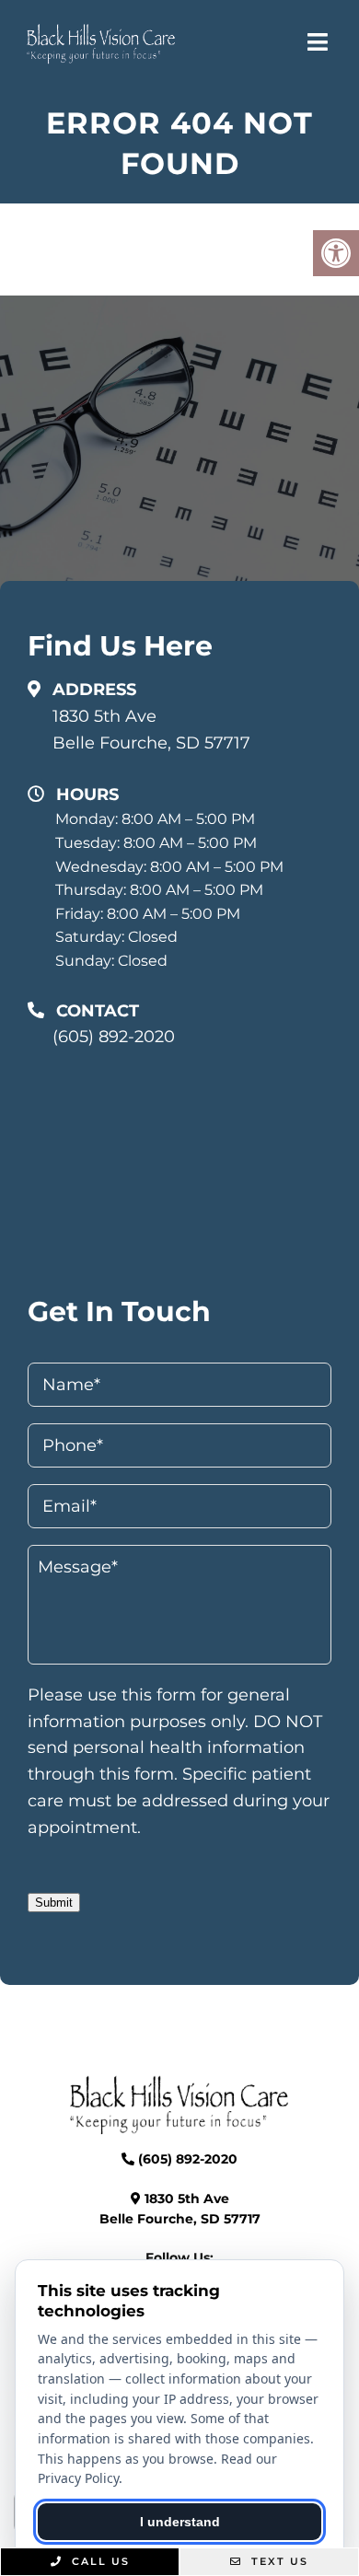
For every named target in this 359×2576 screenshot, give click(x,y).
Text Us (278, 2561)
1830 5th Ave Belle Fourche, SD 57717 (151, 730)
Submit (54, 1903)
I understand (180, 2522)
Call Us (98, 2561)
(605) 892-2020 (114, 1037)
